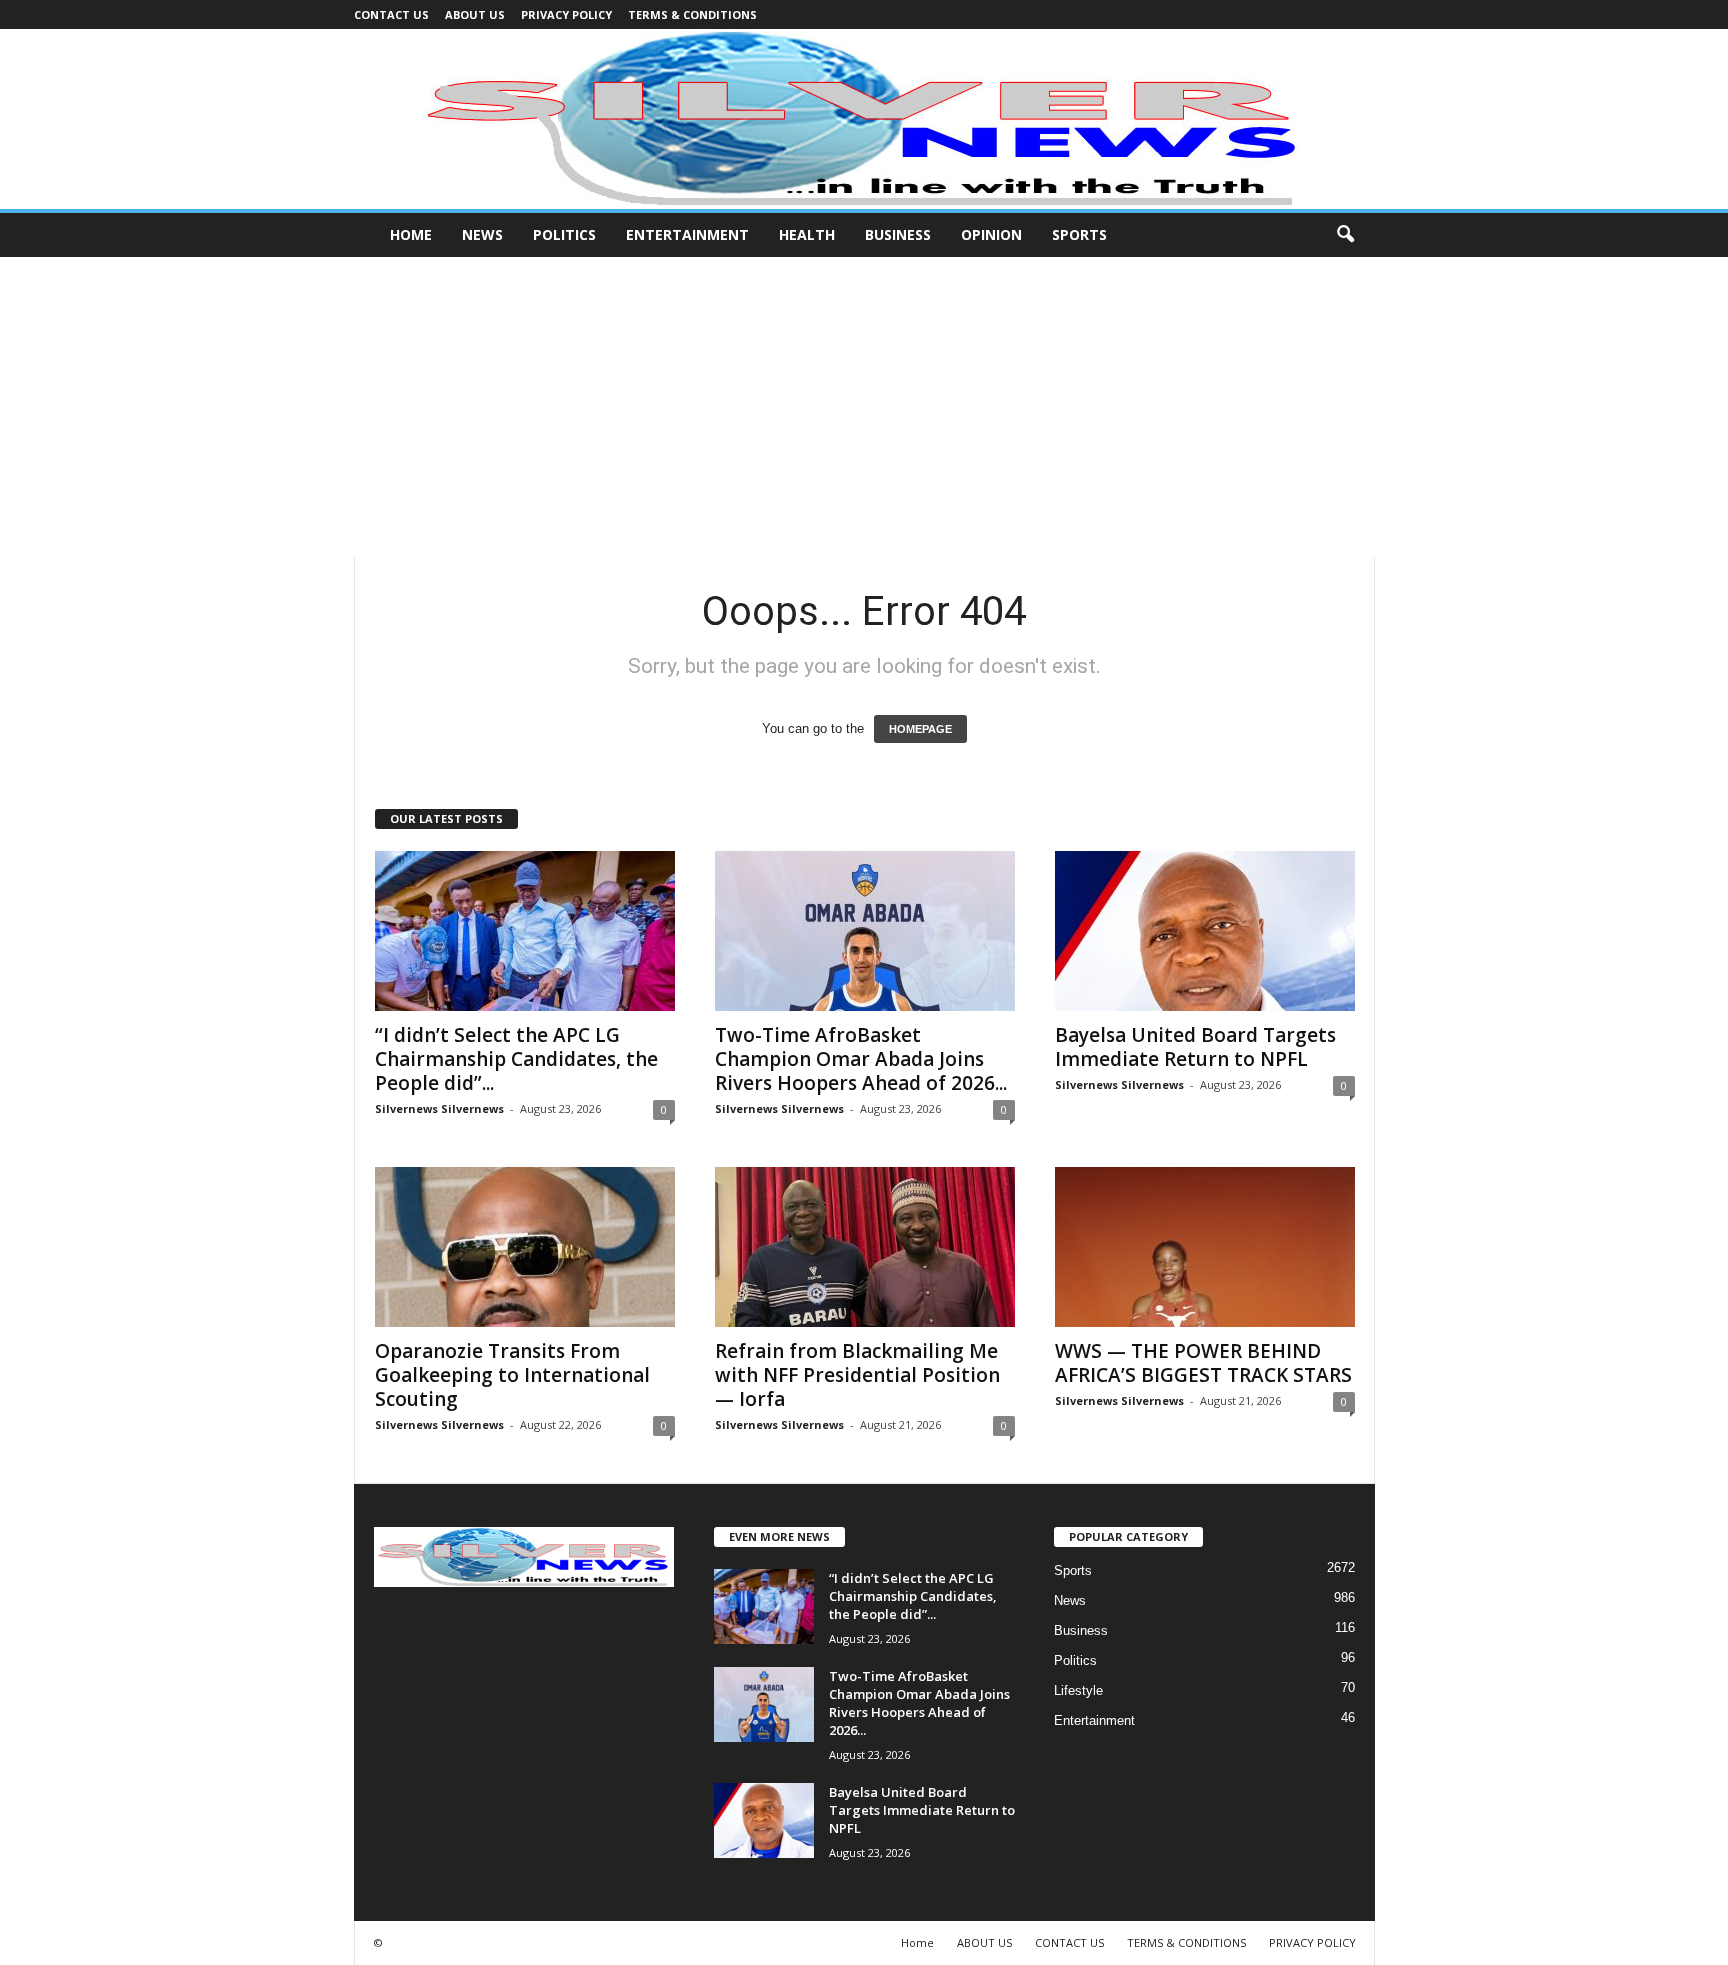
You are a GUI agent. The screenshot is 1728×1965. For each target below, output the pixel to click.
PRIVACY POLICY (566, 14)
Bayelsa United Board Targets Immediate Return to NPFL (1195, 1047)
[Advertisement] (864, 407)
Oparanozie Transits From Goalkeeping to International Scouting (512, 1375)
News (482, 234)
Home (411, 234)
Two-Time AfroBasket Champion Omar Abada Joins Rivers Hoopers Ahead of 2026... (861, 1059)
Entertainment (687, 234)
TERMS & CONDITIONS (692, 14)
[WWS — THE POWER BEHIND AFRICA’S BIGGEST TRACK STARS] (1205, 1247)
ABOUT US (475, 14)
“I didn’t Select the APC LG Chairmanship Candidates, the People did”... (516, 1059)
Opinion (991, 234)
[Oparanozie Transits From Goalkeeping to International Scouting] (525, 1247)
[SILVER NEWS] (864, 119)
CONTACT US (391, 14)
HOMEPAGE (920, 729)
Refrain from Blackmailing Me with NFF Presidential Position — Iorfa (857, 1375)
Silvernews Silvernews (439, 1108)
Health (807, 234)
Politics (564, 234)
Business (898, 234)
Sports (1079, 234)
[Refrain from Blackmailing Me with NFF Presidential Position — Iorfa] (865, 1247)
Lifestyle (1078, 1690)
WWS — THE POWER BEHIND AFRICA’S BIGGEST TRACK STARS (1203, 1363)
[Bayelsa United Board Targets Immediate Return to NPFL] (1205, 931)
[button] (1345, 235)
